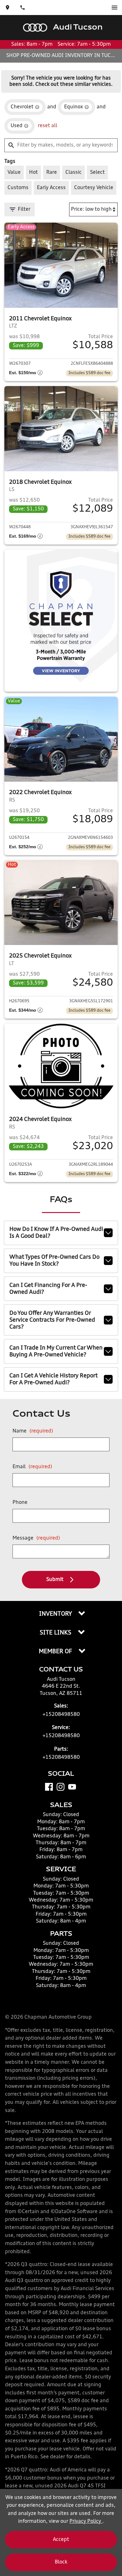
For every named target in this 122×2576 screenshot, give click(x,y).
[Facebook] (49, 1787)
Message (36, 1538)
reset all (48, 126)
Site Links (56, 1633)
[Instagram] (61, 1787)
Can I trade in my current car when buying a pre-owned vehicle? (56, 1351)
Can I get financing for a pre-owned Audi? (48, 1289)
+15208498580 (61, 1715)
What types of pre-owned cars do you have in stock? (54, 1261)
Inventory (56, 1614)
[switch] (114, 8)
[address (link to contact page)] (8, 8)
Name (33, 1431)
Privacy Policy (86, 2522)
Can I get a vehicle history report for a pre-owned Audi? (53, 1379)
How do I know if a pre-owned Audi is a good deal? (56, 1233)
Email (32, 1467)
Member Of (56, 1652)
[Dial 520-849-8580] (23, 8)
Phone (20, 1503)
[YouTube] (72, 1787)
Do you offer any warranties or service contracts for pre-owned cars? (52, 1320)
